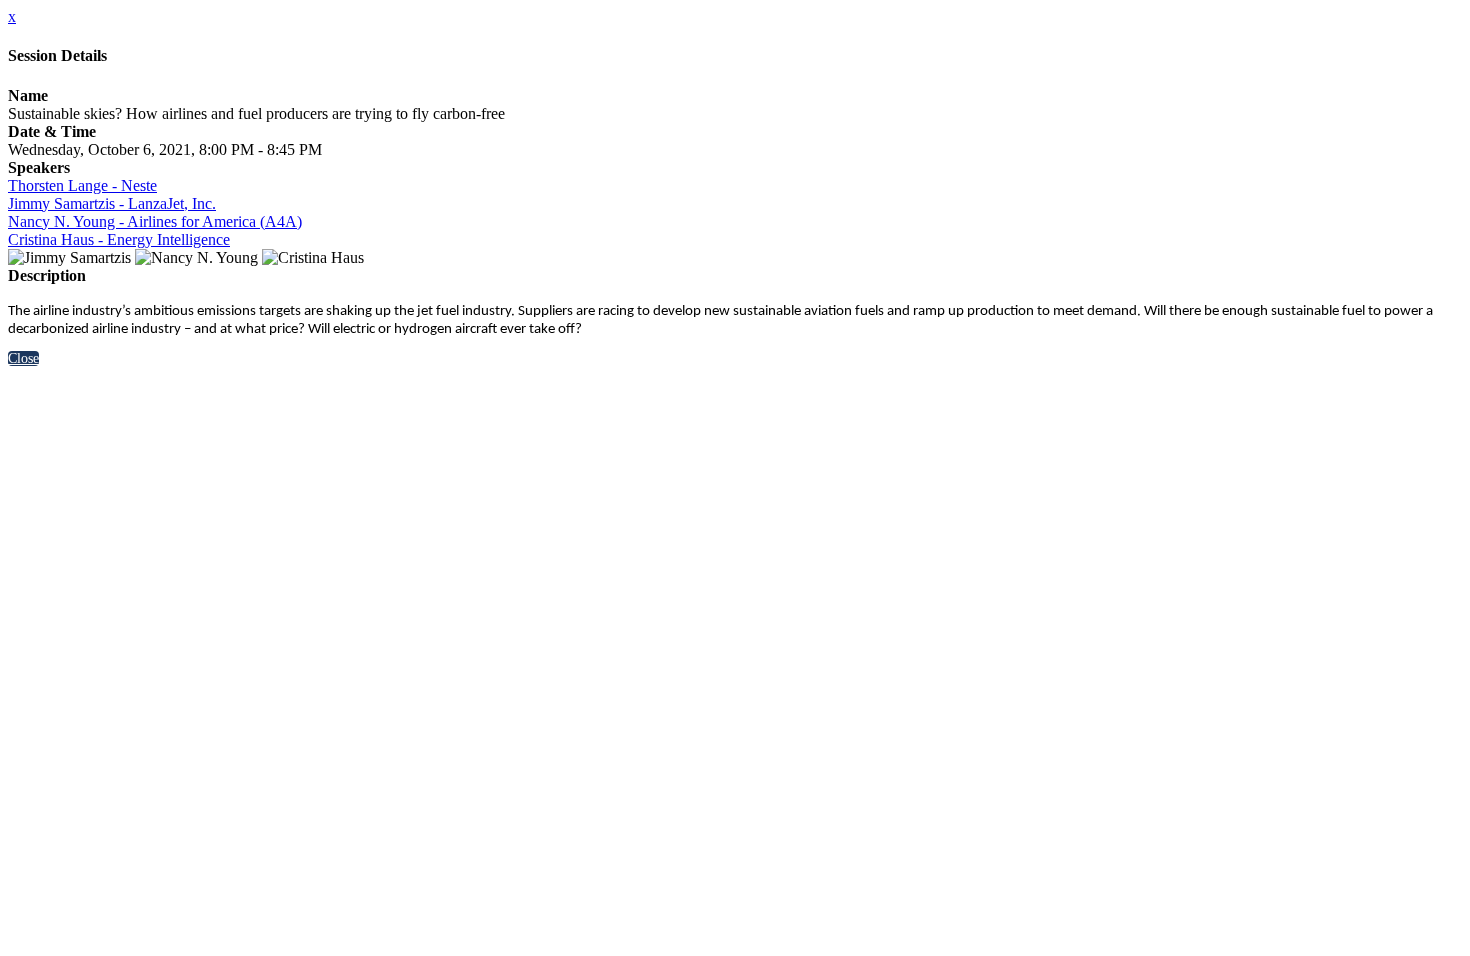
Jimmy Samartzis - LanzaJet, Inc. (112, 203)
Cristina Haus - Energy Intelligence (119, 239)
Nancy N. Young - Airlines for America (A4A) (155, 221)
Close (23, 358)
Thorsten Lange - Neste (82, 185)
